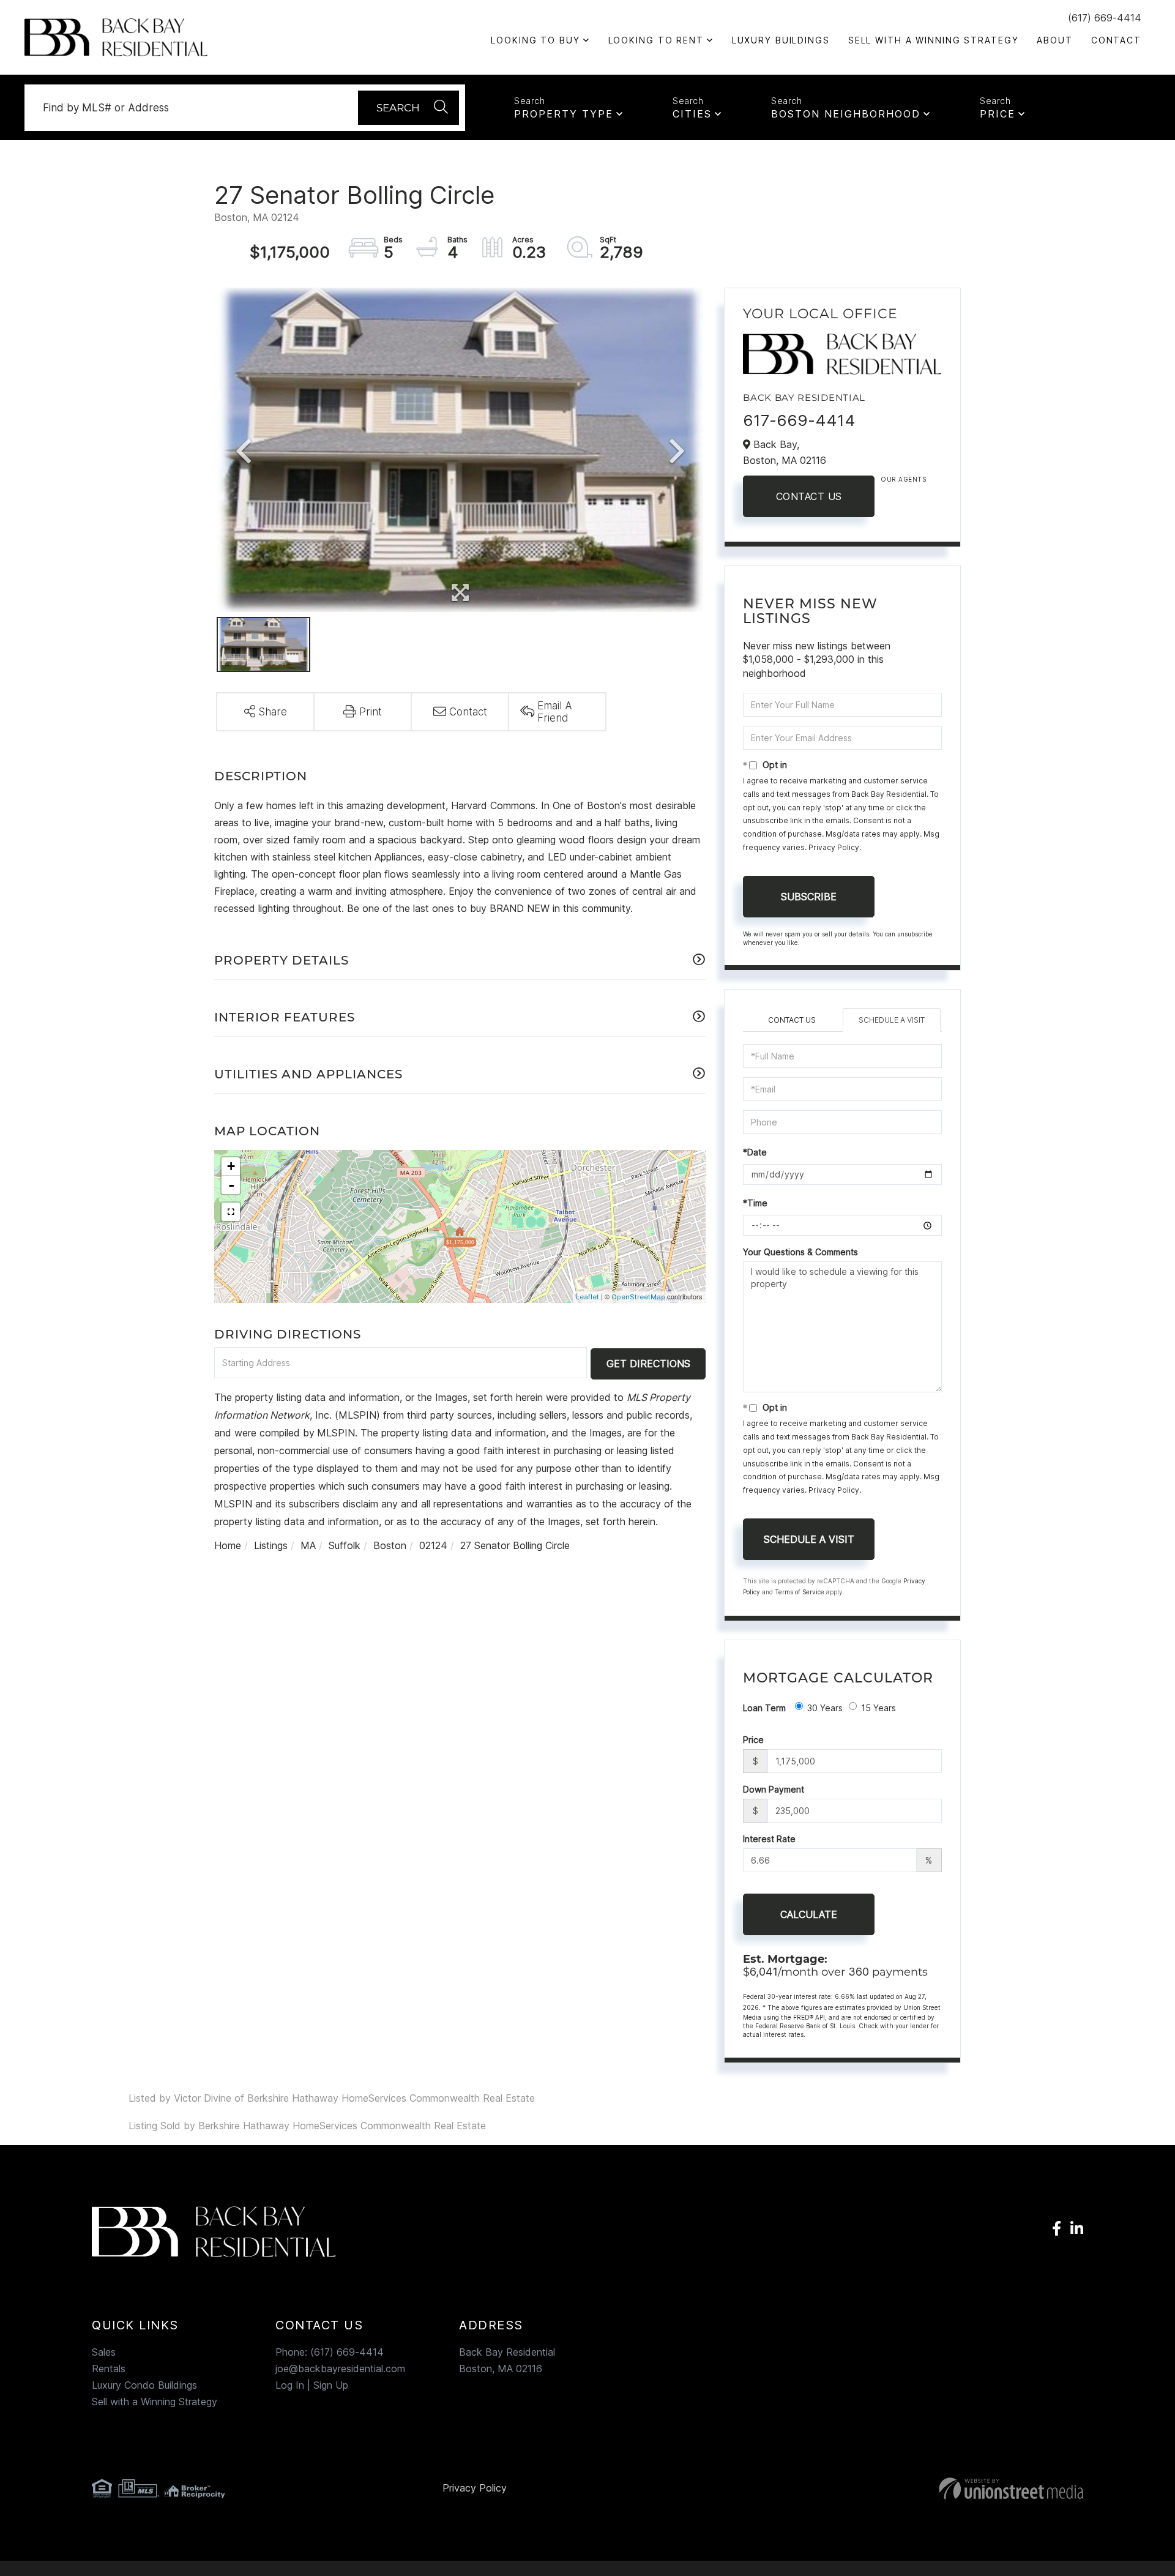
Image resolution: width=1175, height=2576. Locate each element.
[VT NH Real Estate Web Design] (923, 2488)
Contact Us (809, 496)
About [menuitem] (1054, 40)
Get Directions (648, 1364)
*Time (755, 1203)
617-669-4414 (799, 420)
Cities (692, 114)
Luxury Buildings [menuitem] (781, 40)
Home (228, 1545)
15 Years (878, 1708)
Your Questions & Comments (800, 1252)
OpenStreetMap (638, 1297)
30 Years (825, 1708)
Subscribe (809, 897)
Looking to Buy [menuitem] (535, 40)
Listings (271, 1545)
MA (308, 1545)
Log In (290, 2385)
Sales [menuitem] (104, 2352)
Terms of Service (800, 1592)
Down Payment (774, 1789)
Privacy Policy (834, 847)
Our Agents (903, 479)
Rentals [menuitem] (109, 2369)
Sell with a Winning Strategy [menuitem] (934, 40)
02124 (433, 1545)
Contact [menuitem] (1116, 40)
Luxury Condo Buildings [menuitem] (144, 2385)
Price (998, 114)
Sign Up (331, 2385)
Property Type (564, 114)
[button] (408, 108)
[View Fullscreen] (231, 1212)
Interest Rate (769, 1839)
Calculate (809, 1914)
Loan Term (764, 1708)
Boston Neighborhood (846, 114)
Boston (390, 1545)
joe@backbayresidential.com (340, 2369)
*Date (755, 1152)
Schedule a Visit (892, 1020)
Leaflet (587, 1297)
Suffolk (345, 1545)
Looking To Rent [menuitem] (656, 40)
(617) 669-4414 (1105, 18)
